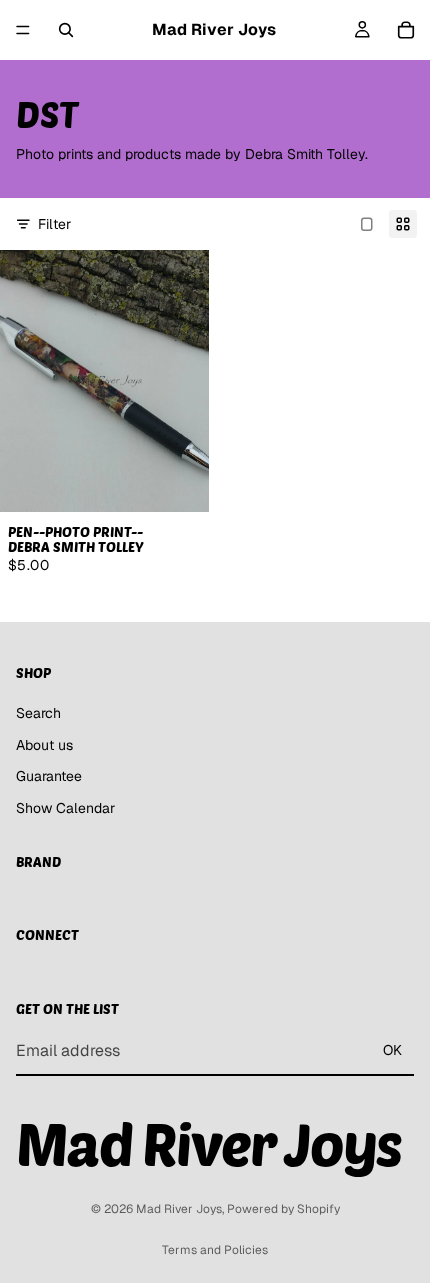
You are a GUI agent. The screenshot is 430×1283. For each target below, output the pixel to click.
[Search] (66, 30)
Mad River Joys (179, 1209)
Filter (54, 224)
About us (44, 744)
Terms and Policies (215, 1250)
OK (392, 1050)
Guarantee (49, 776)
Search (38, 713)
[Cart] (406, 30)
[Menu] (23, 30)
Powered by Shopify (283, 1209)
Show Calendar (65, 808)
